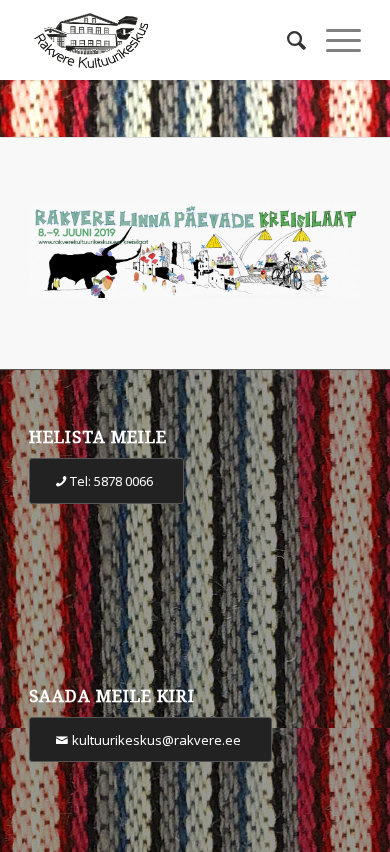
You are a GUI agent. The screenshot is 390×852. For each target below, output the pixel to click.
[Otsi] (286, 40)
